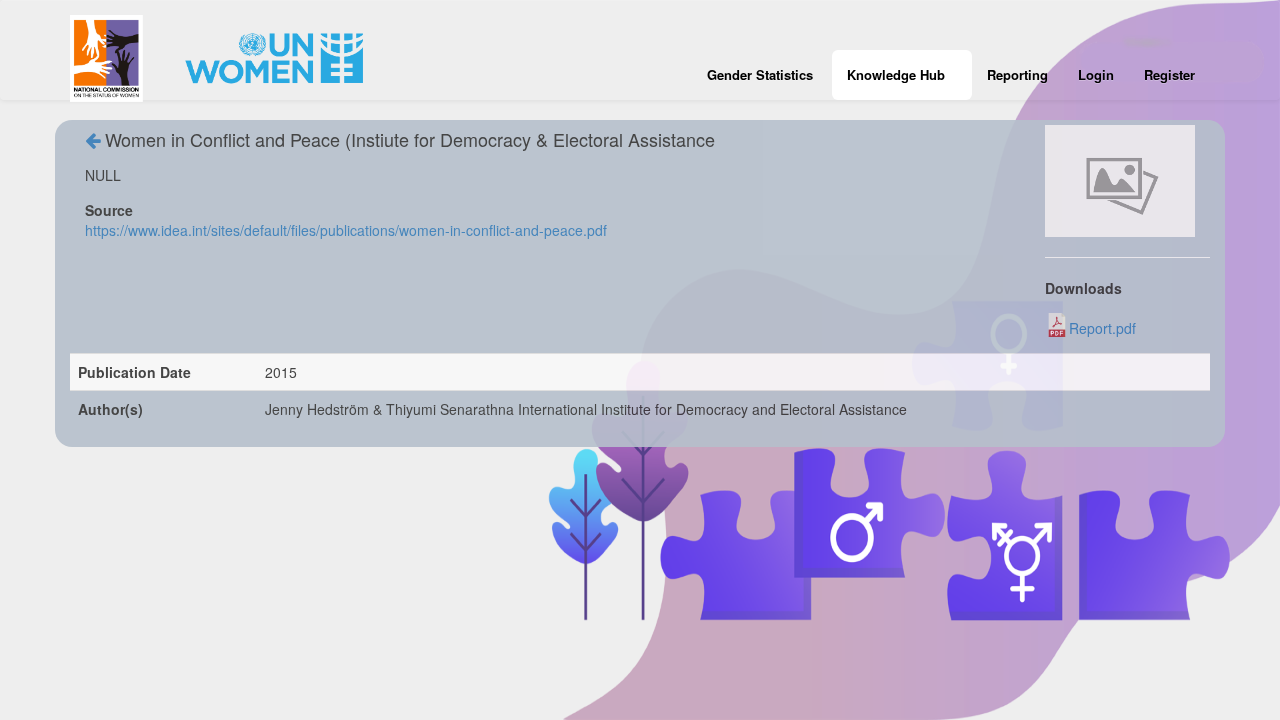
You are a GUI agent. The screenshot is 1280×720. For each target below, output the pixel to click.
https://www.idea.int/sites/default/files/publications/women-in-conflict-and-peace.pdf (346, 230)
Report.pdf (1102, 328)
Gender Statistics (760, 74)
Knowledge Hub (896, 74)
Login (1096, 74)
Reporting (1017, 74)
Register (1169, 74)
